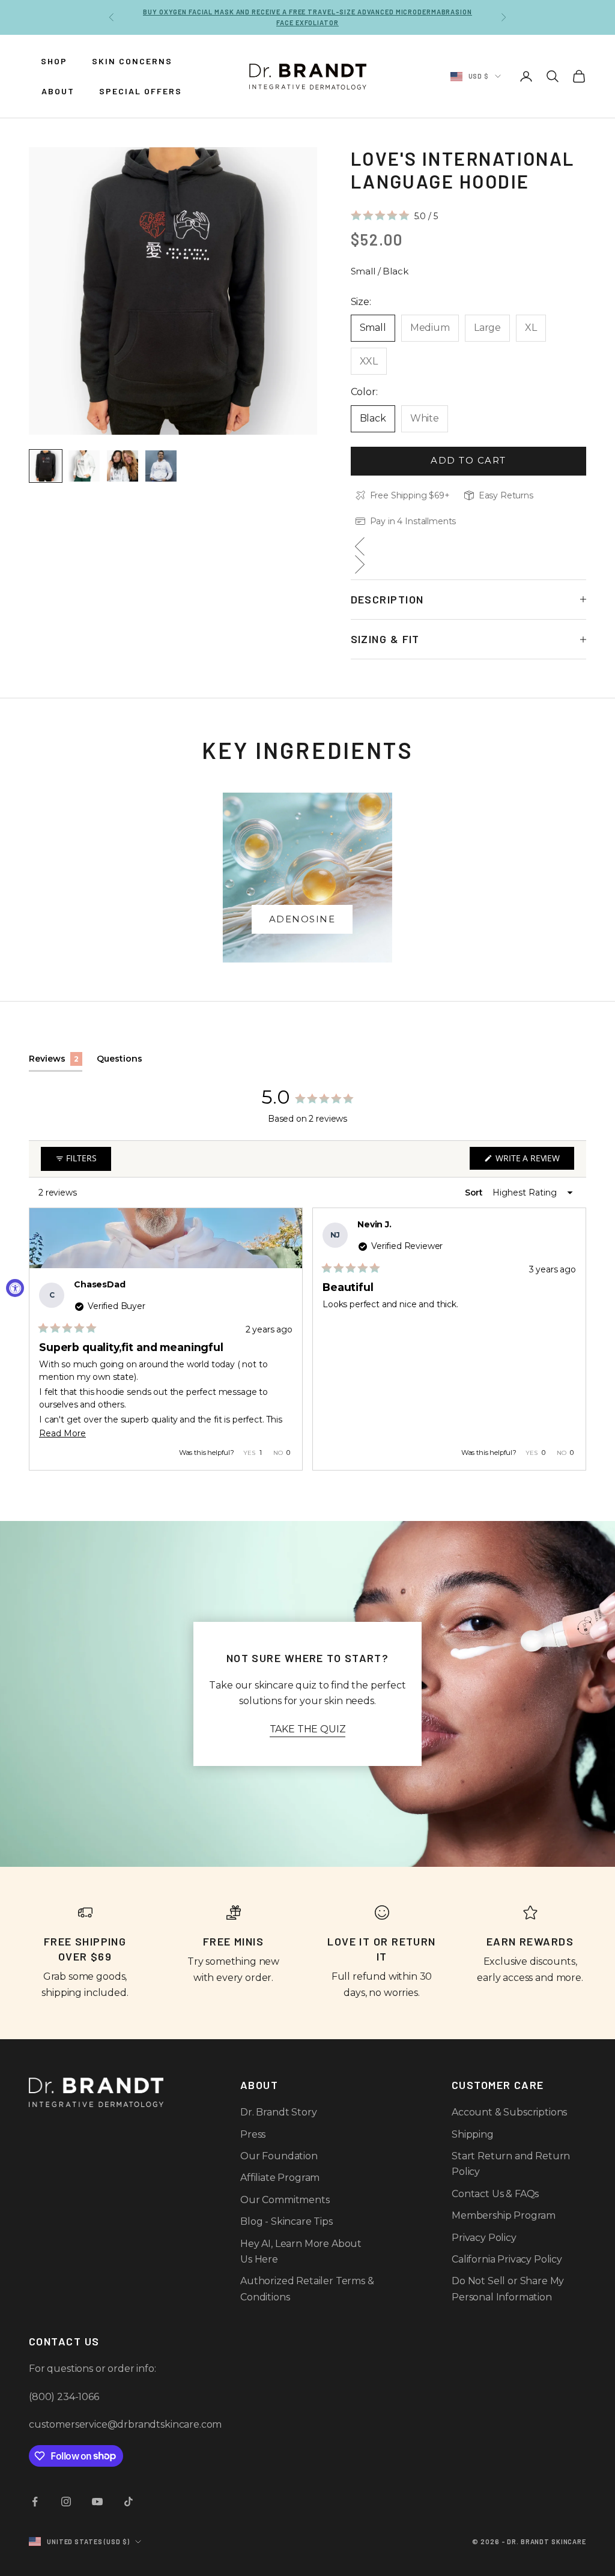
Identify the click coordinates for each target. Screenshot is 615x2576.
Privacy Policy (484, 2238)
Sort (475, 1193)
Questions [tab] (120, 1062)
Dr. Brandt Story (278, 2112)
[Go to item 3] (123, 466)
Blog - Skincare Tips (286, 2221)
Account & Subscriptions (509, 2112)
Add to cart (468, 460)
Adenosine (302, 919)
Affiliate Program (280, 2178)
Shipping (473, 2134)
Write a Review (534, 1161)
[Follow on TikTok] (129, 2502)
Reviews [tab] (56, 1062)
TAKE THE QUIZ (308, 1729)
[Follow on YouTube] (97, 2502)
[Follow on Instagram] (66, 2502)
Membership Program (504, 2215)
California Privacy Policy (507, 2259)
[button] (394, 216)
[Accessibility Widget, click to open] (15, 1288)
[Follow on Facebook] (35, 2502)
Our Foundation (279, 2156)
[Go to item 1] (46, 466)
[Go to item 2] (84, 466)
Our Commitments (285, 2200)
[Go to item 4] (161, 466)
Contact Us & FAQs (495, 2194)
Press (253, 2134)
